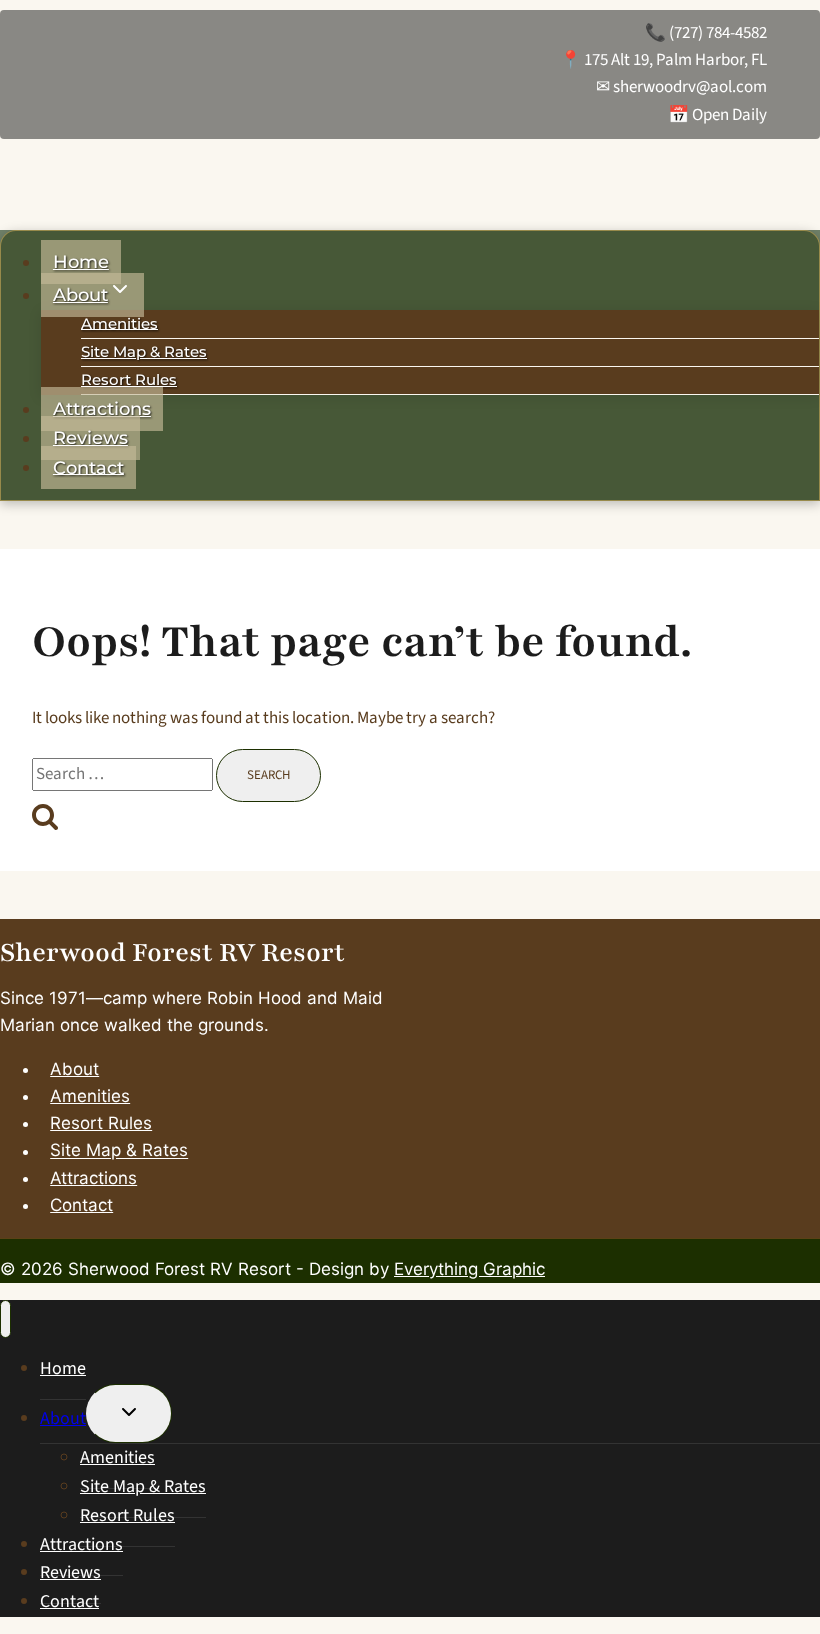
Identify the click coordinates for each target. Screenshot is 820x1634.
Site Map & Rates (144, 351)
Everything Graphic (469, 1269)
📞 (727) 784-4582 (706, 33)
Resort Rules (129, 379)
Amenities (119, 322)
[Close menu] (5, 1319)
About (74, 1069)
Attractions (102, 409)
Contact (88, 467)
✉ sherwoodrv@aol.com (681, 87)
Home (81, 262)
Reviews (90, 438)
